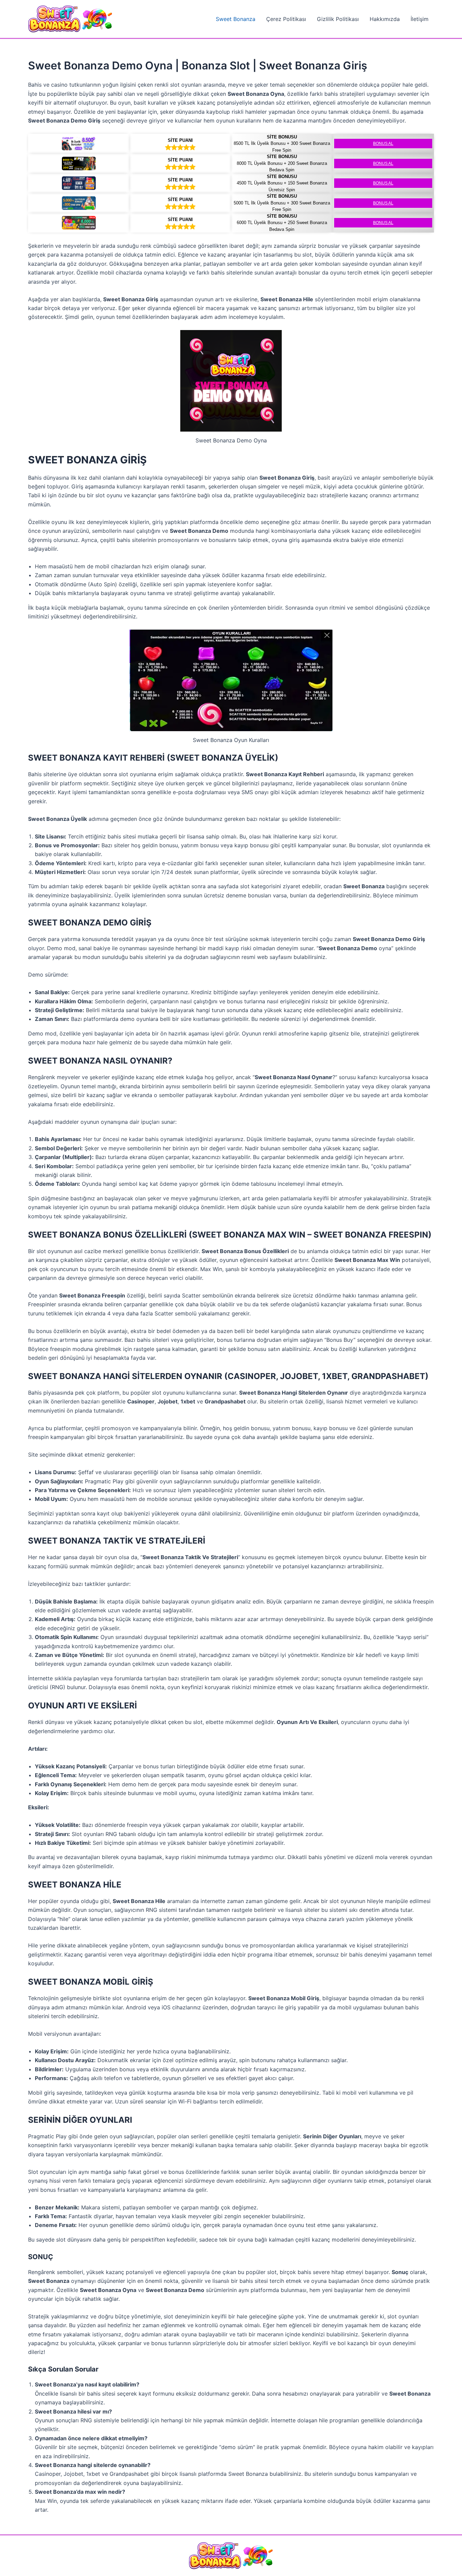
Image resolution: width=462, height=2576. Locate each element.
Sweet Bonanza (236, 19)
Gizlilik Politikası (338, 19)
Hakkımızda (385, 19)
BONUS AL (383, 144)
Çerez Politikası (286, 19)
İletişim (420, 19)
